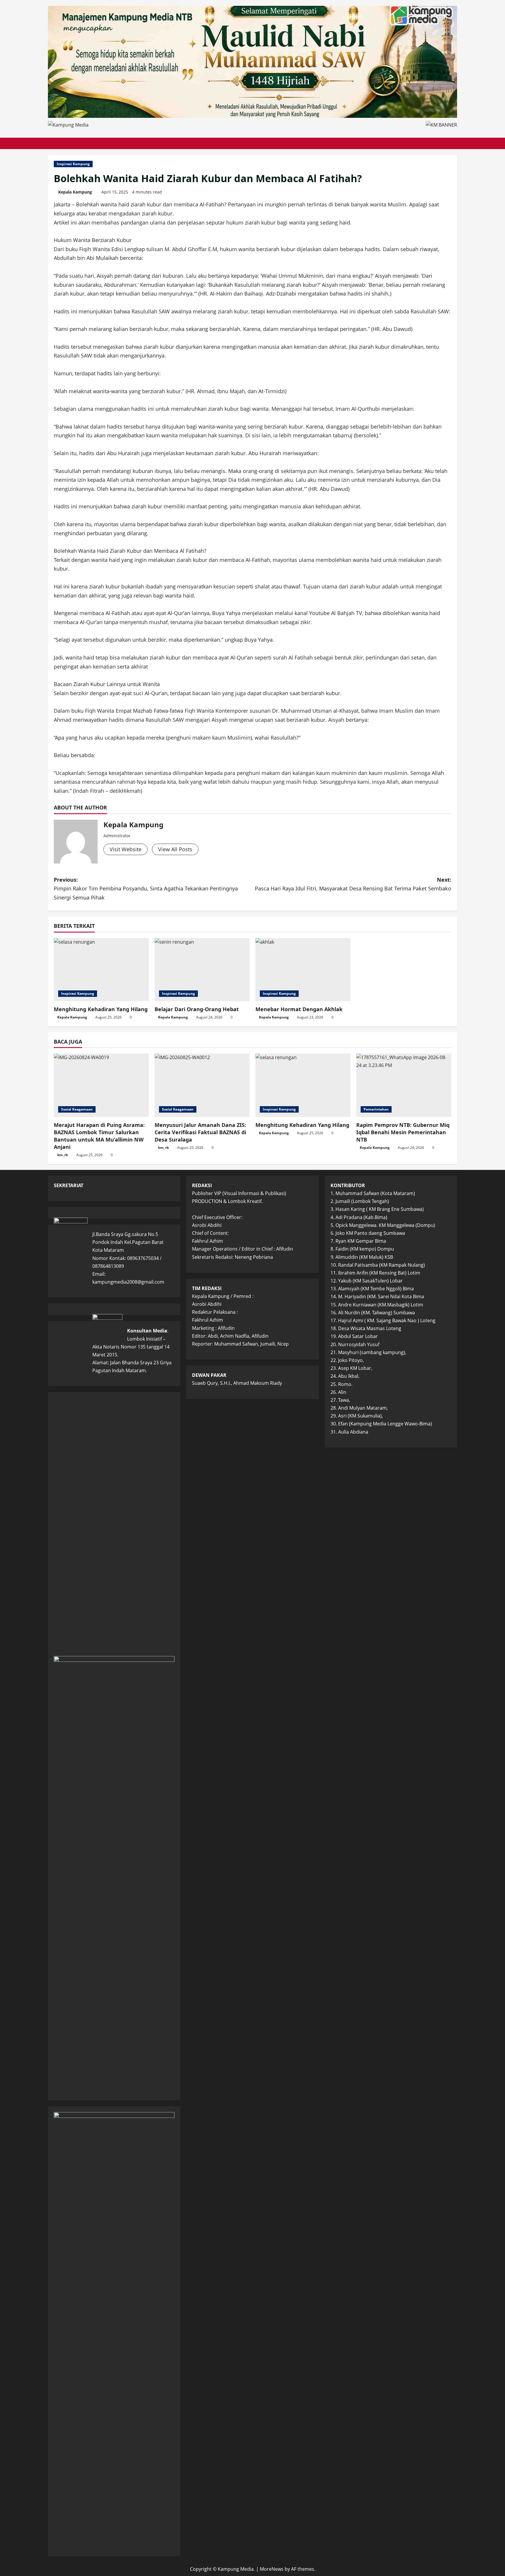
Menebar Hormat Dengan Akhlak (299, 1009)
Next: (353, 884)
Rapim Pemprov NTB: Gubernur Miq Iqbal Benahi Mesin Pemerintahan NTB (403, 1132)
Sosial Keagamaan (77, 1109)
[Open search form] (455, 143)
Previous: (146, 889)
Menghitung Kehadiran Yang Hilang (101, 1009)
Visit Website (126, 849)
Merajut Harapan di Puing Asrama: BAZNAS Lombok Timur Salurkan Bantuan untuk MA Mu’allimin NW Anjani (99, 1136)
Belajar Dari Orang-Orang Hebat (197, 1009)
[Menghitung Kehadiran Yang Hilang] (101, 970)
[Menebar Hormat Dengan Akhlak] (303, 970)
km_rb (63, 1155)
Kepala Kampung (75, 192)
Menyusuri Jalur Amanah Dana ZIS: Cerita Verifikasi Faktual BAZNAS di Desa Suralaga (200, 1132)
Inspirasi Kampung (73, 164)
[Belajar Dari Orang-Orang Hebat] (202, 970)
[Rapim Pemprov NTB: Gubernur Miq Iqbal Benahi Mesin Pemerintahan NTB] (404, 1085)
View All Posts (175, 849)
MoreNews (272, 2569)
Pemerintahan (376, 1109)
